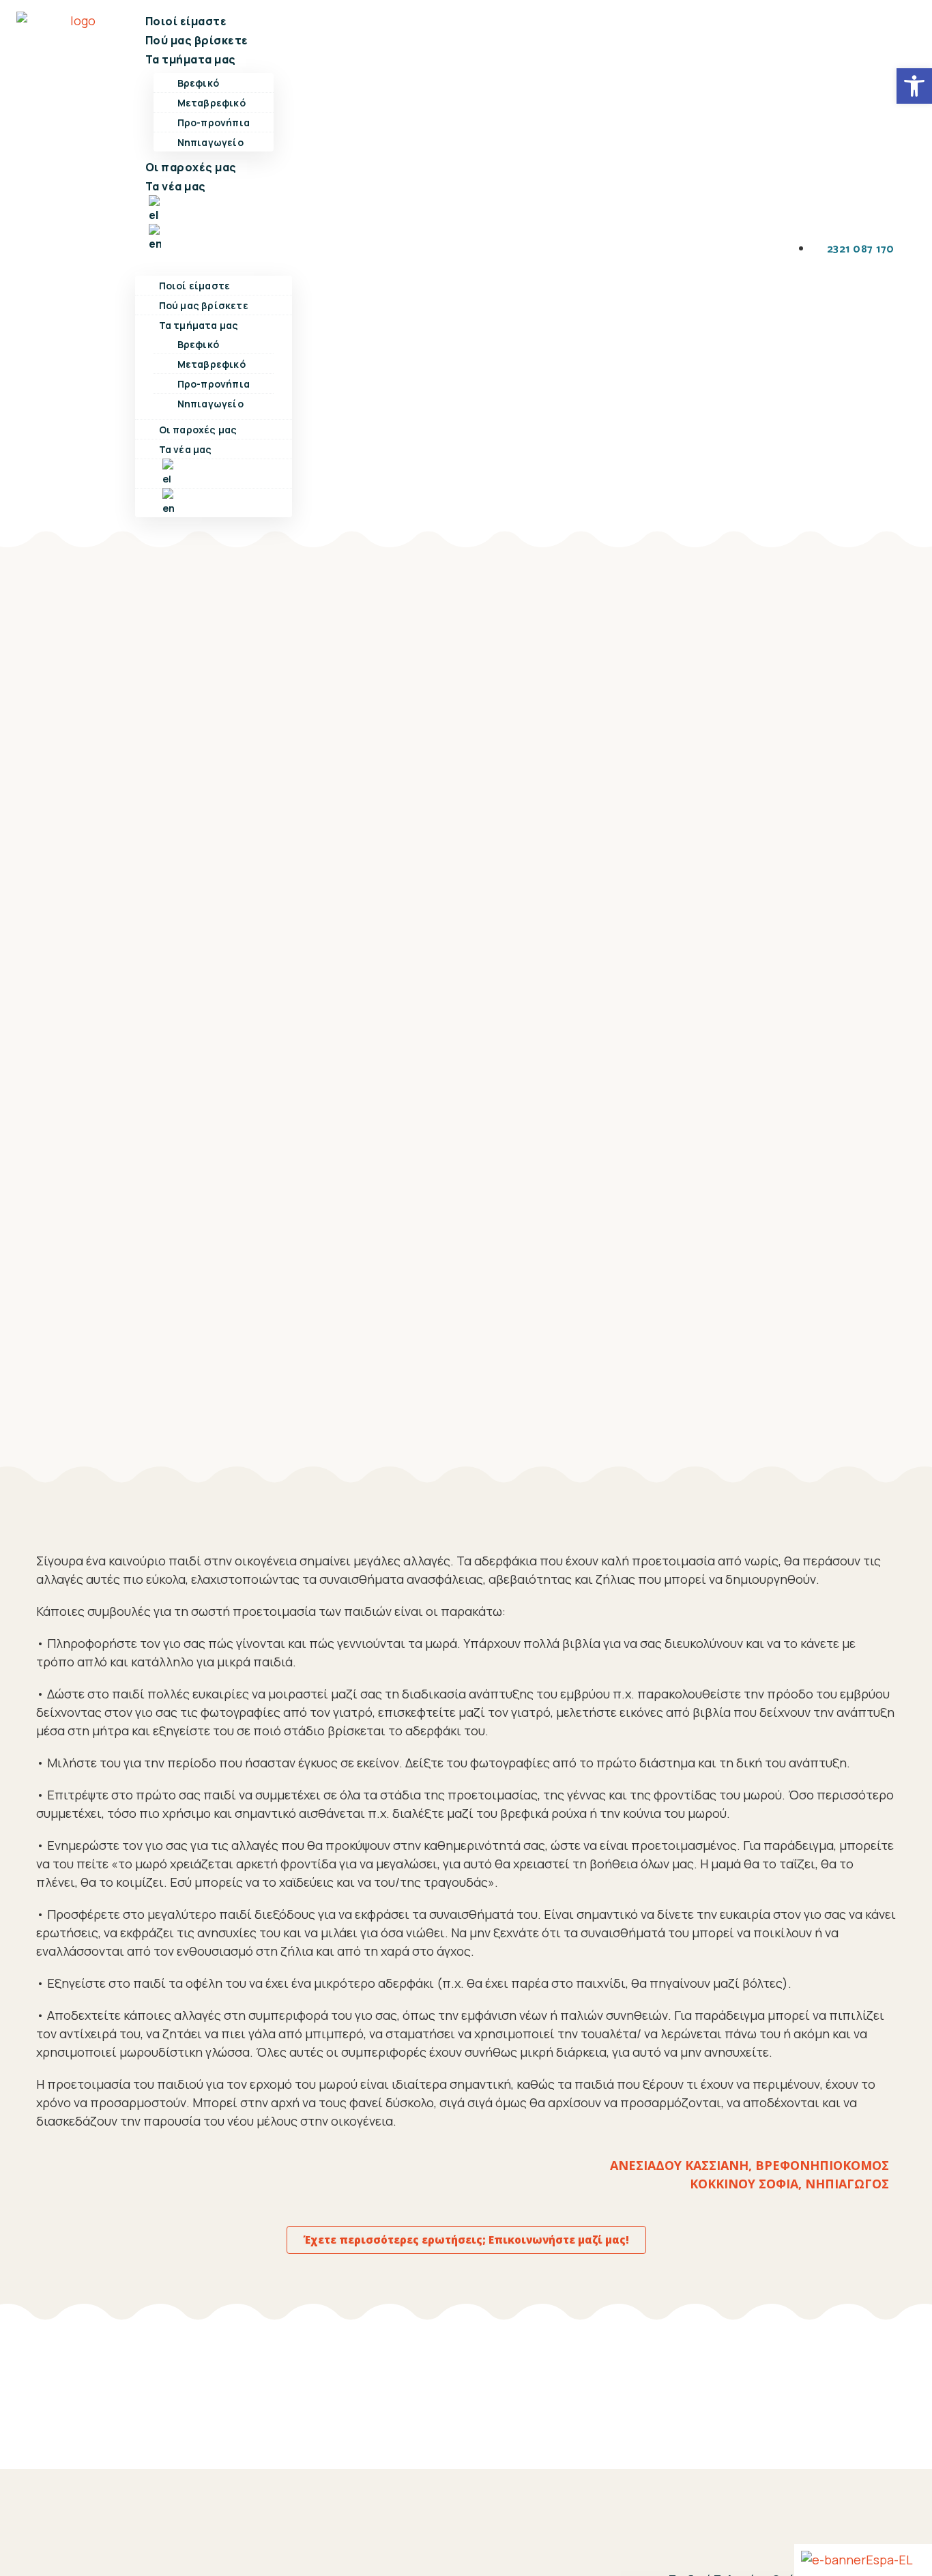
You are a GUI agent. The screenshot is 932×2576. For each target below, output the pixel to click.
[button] (214, 262)
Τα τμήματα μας (191, 59)
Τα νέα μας (176, 186)
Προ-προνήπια (214, 122)
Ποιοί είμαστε (186, 21)
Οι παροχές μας (191, 167)
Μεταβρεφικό (212, 103)
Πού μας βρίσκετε (197, 40)
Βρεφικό (198, 83)
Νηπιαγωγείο (210, 142)
